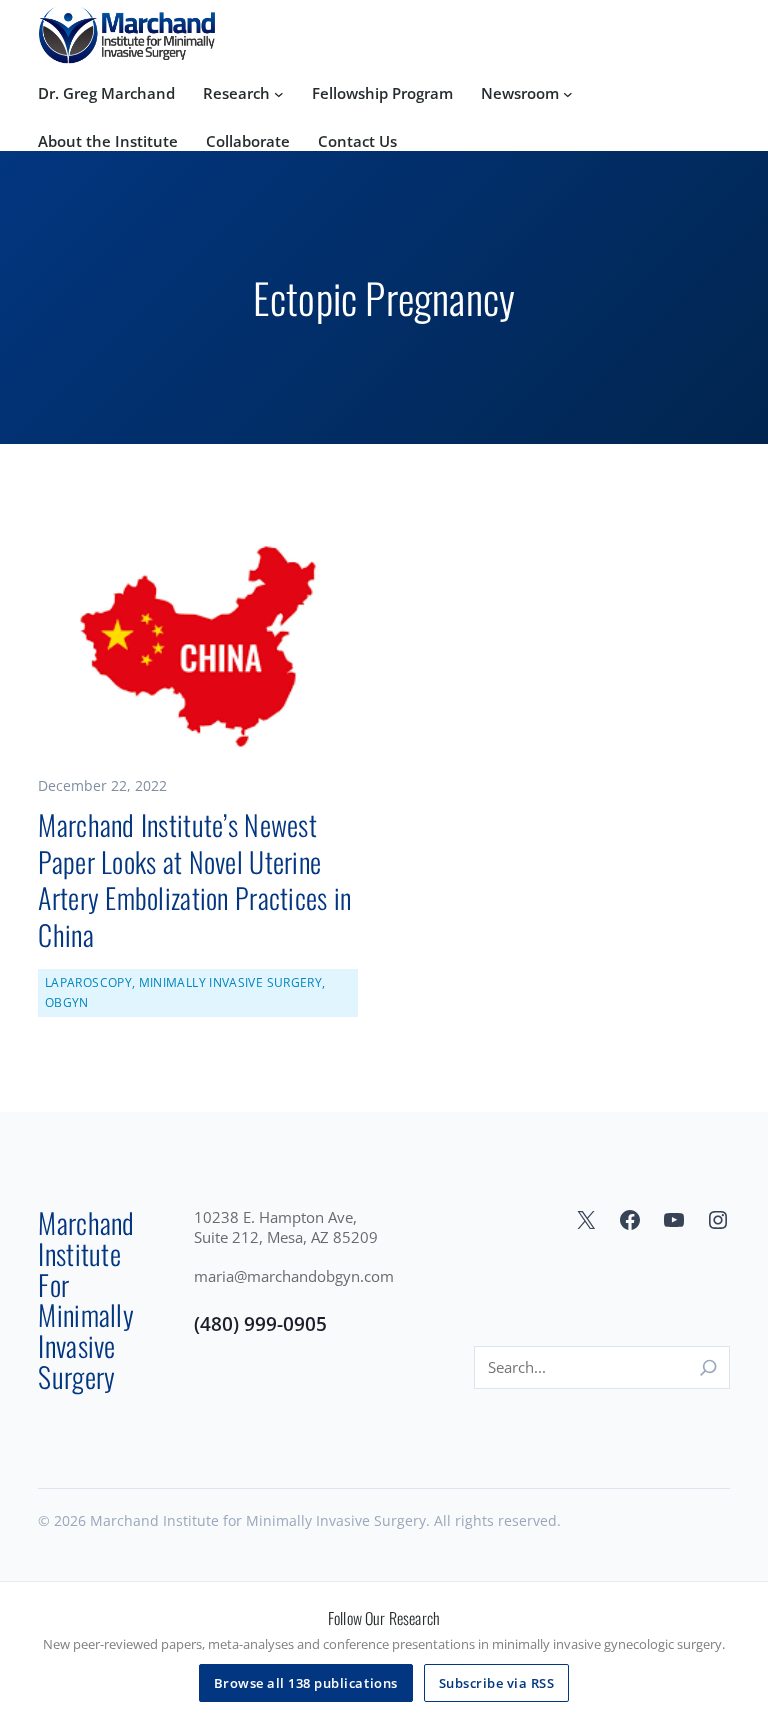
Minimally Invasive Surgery (230, 982)
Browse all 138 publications (306, 1683)
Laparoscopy (88, 982)
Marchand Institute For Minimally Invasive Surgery (153, 34)
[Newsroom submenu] (568, 94)
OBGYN (67, 1002)
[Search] (708, 1367)
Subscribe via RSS (497, 1683)
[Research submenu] (279, 94)
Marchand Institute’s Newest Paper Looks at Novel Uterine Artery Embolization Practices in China (194, 880)
